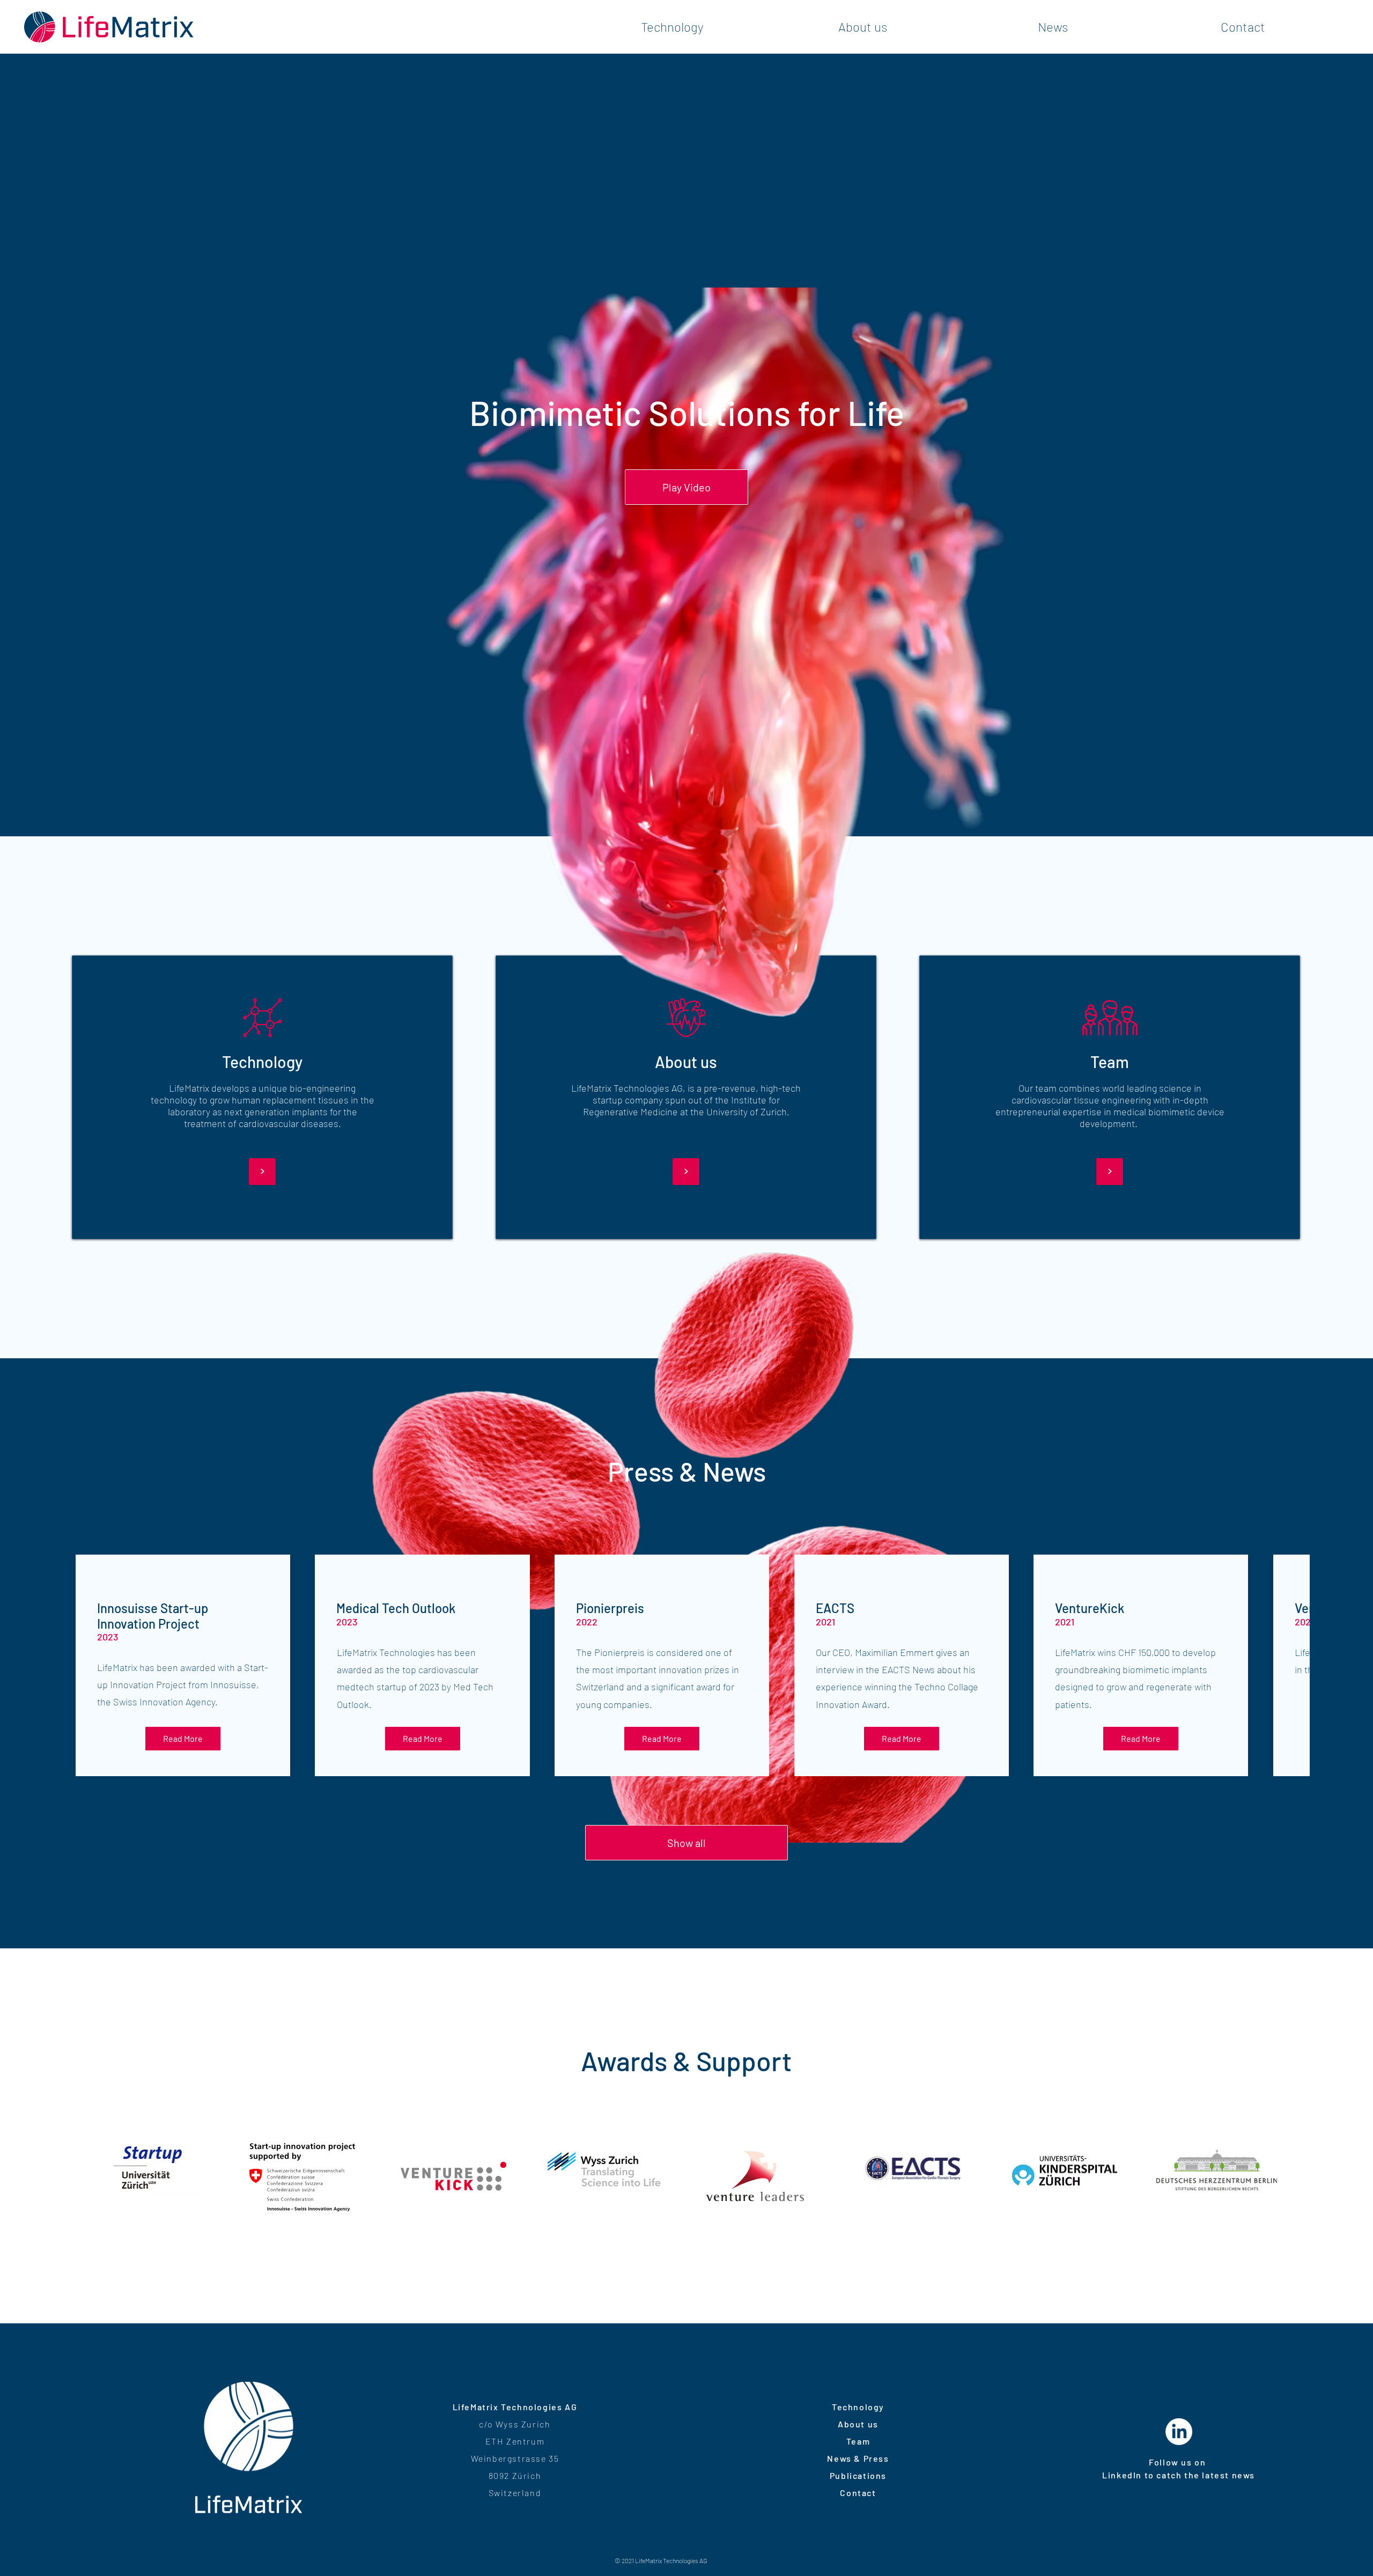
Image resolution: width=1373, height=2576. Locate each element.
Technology (858, 2407)
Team (858, 2441)
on (1201, 2462)
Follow (1165, 2462)
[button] (686, 487)
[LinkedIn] (1179, 2432)
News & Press (858, 2458)
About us (858, 2424)
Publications (858, 2475)
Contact (858, 2493)
